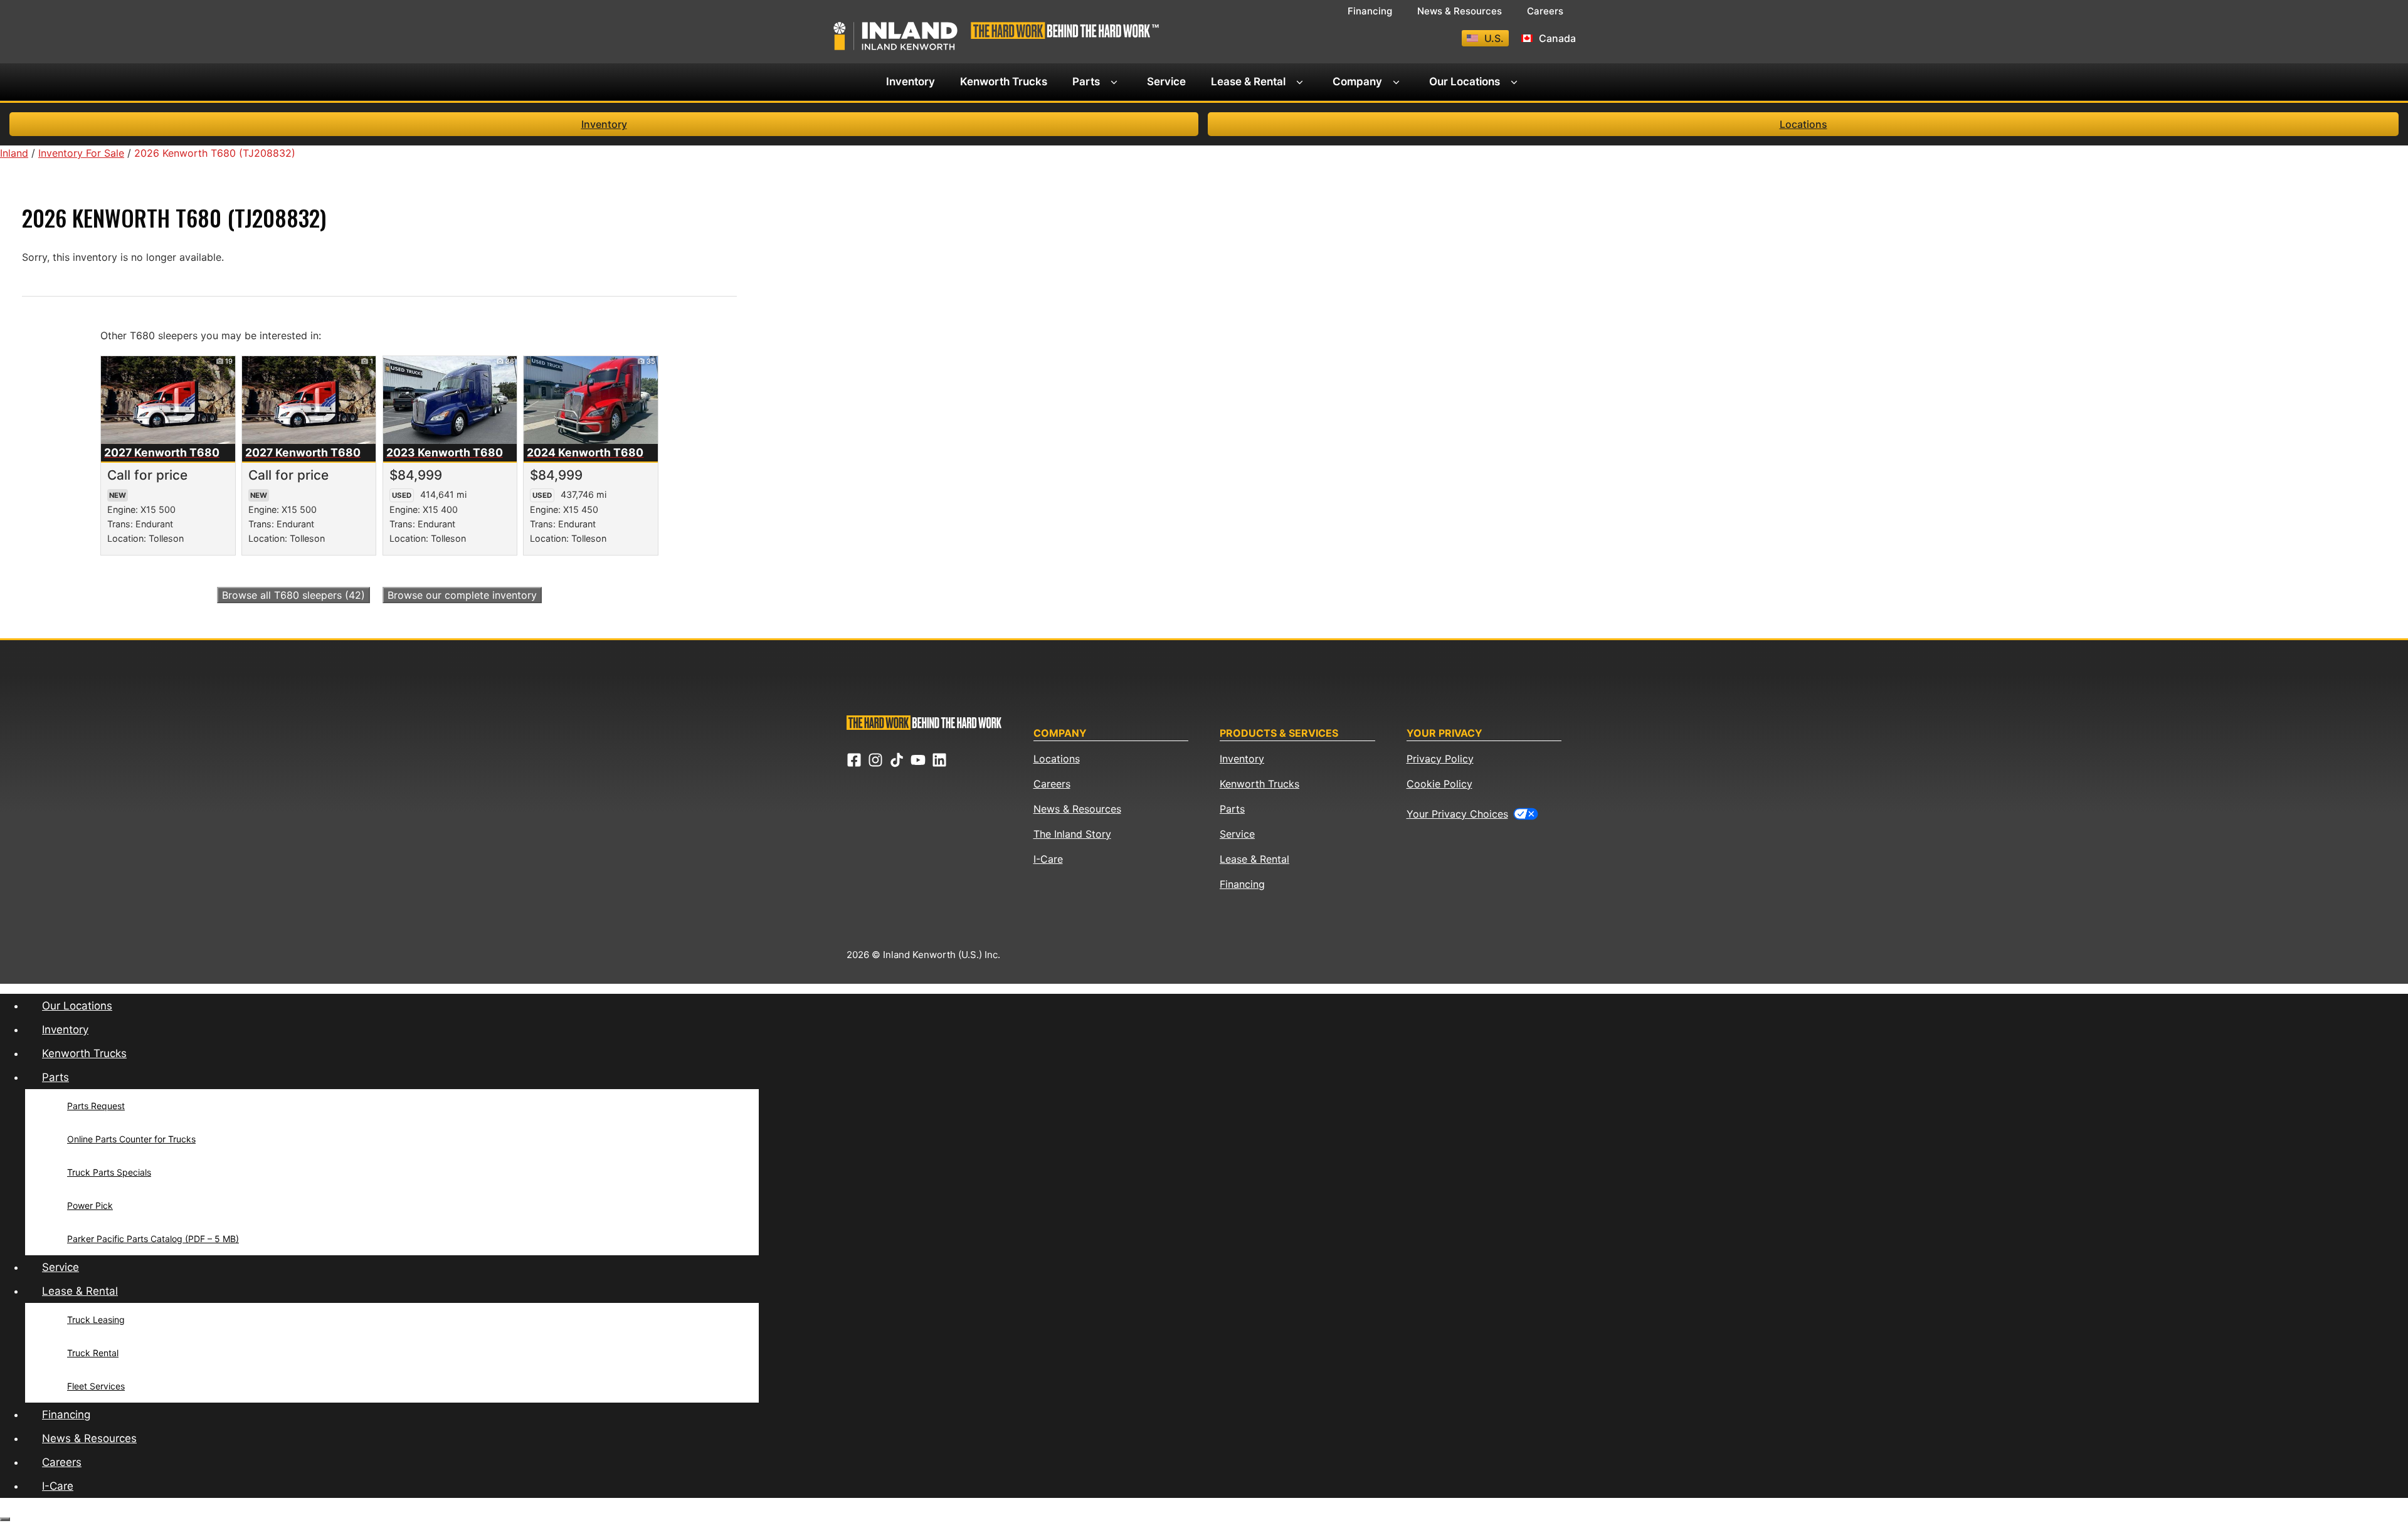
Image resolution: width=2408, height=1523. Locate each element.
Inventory (911, 82)
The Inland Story (1072, 834)
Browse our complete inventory (462, 595)
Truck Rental (93, 1353)
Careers (1545, 11)
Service (1166, 82)
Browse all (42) (293, 595)
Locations (1803, 124)
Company (1357, 82)
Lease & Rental (1248, 82)
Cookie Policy (1439, 784)
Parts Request (96, 1106)
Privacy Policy (1440, 759)
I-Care (1048, 859)
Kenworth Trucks (1004, 82)
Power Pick (90, 1205)
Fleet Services (96, 1386)
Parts (1086, 82)
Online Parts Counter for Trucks (131, 1139)
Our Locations (1465, 82)
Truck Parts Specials (109, 1172)
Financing (1370, 11)
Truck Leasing (96, 1320)
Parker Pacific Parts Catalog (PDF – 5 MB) (153, 1239)
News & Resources (1460, 11)
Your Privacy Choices (1457, 814)
